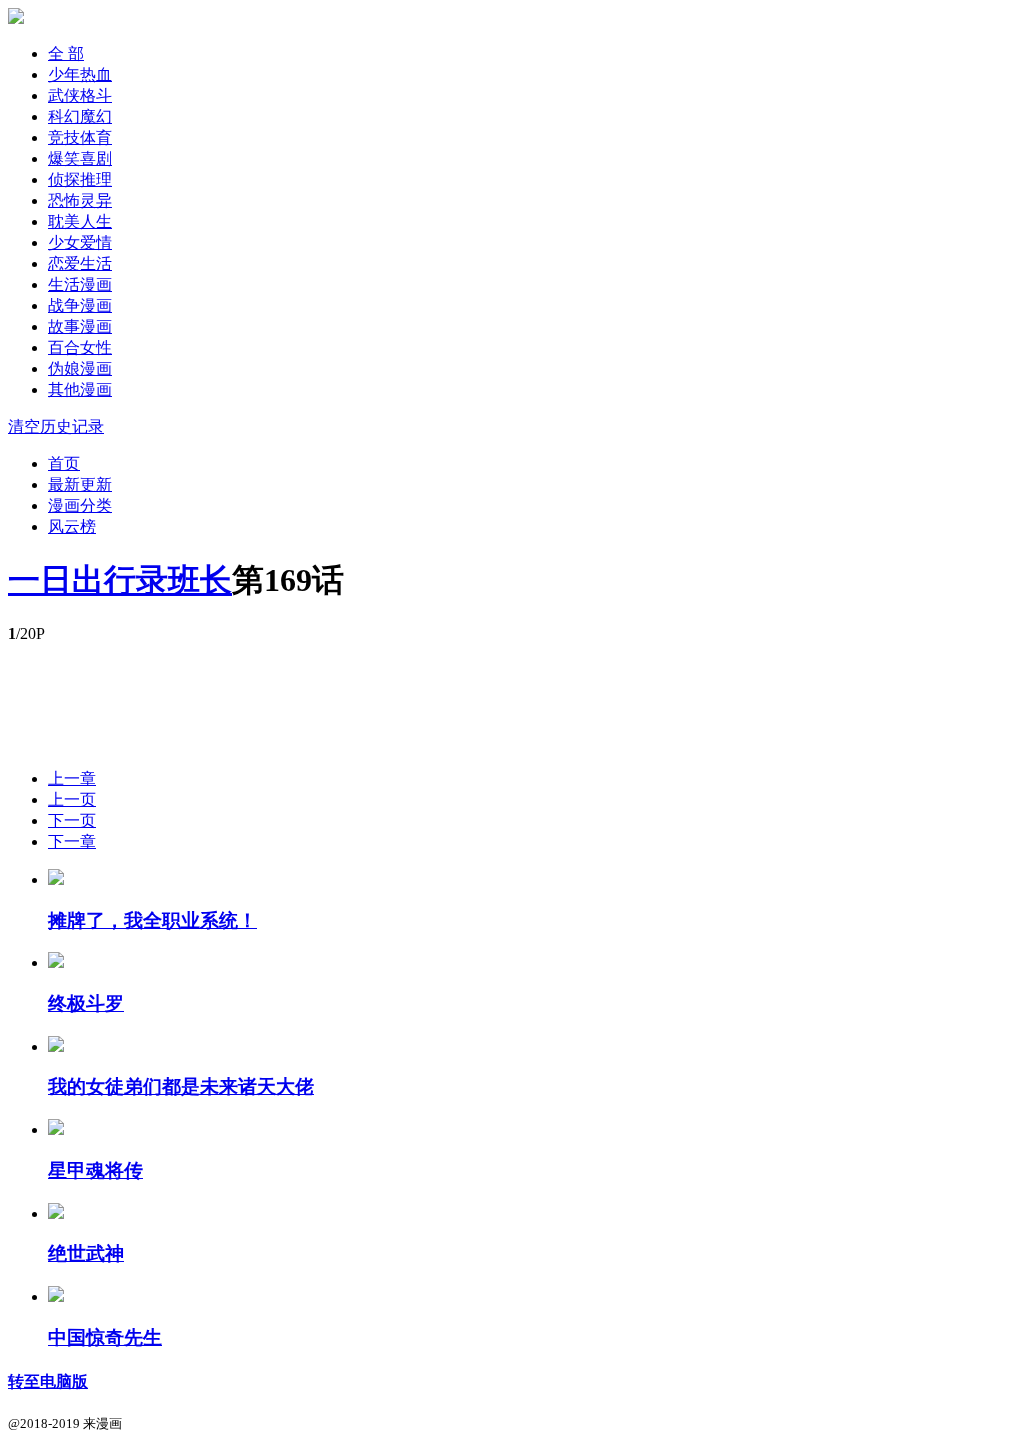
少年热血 (80, 74)
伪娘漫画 (80, 368)
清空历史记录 (56, 426)
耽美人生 (80, 221)
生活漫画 (80, 284)
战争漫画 (80, 305)
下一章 (72, 841)
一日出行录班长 (120, 580)
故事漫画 (80, 326)
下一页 (72, 820)
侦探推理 (80, 179)
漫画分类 (80, 505)
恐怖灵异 (80, 200)
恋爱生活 (80, 263)
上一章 (72, 778)
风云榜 (72, 526)
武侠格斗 (80, 95)
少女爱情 (80, 242)
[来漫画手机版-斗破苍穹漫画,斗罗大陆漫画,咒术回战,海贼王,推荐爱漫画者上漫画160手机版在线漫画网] (16, 18)
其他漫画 (80, 389)
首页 (64, 463)
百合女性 (80, 347)
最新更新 (80, 484)
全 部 (66, 53)
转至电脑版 (48, 1381)
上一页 (72, 799)
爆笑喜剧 (80, 158)
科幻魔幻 (80, 116)
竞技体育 (80, 137)
